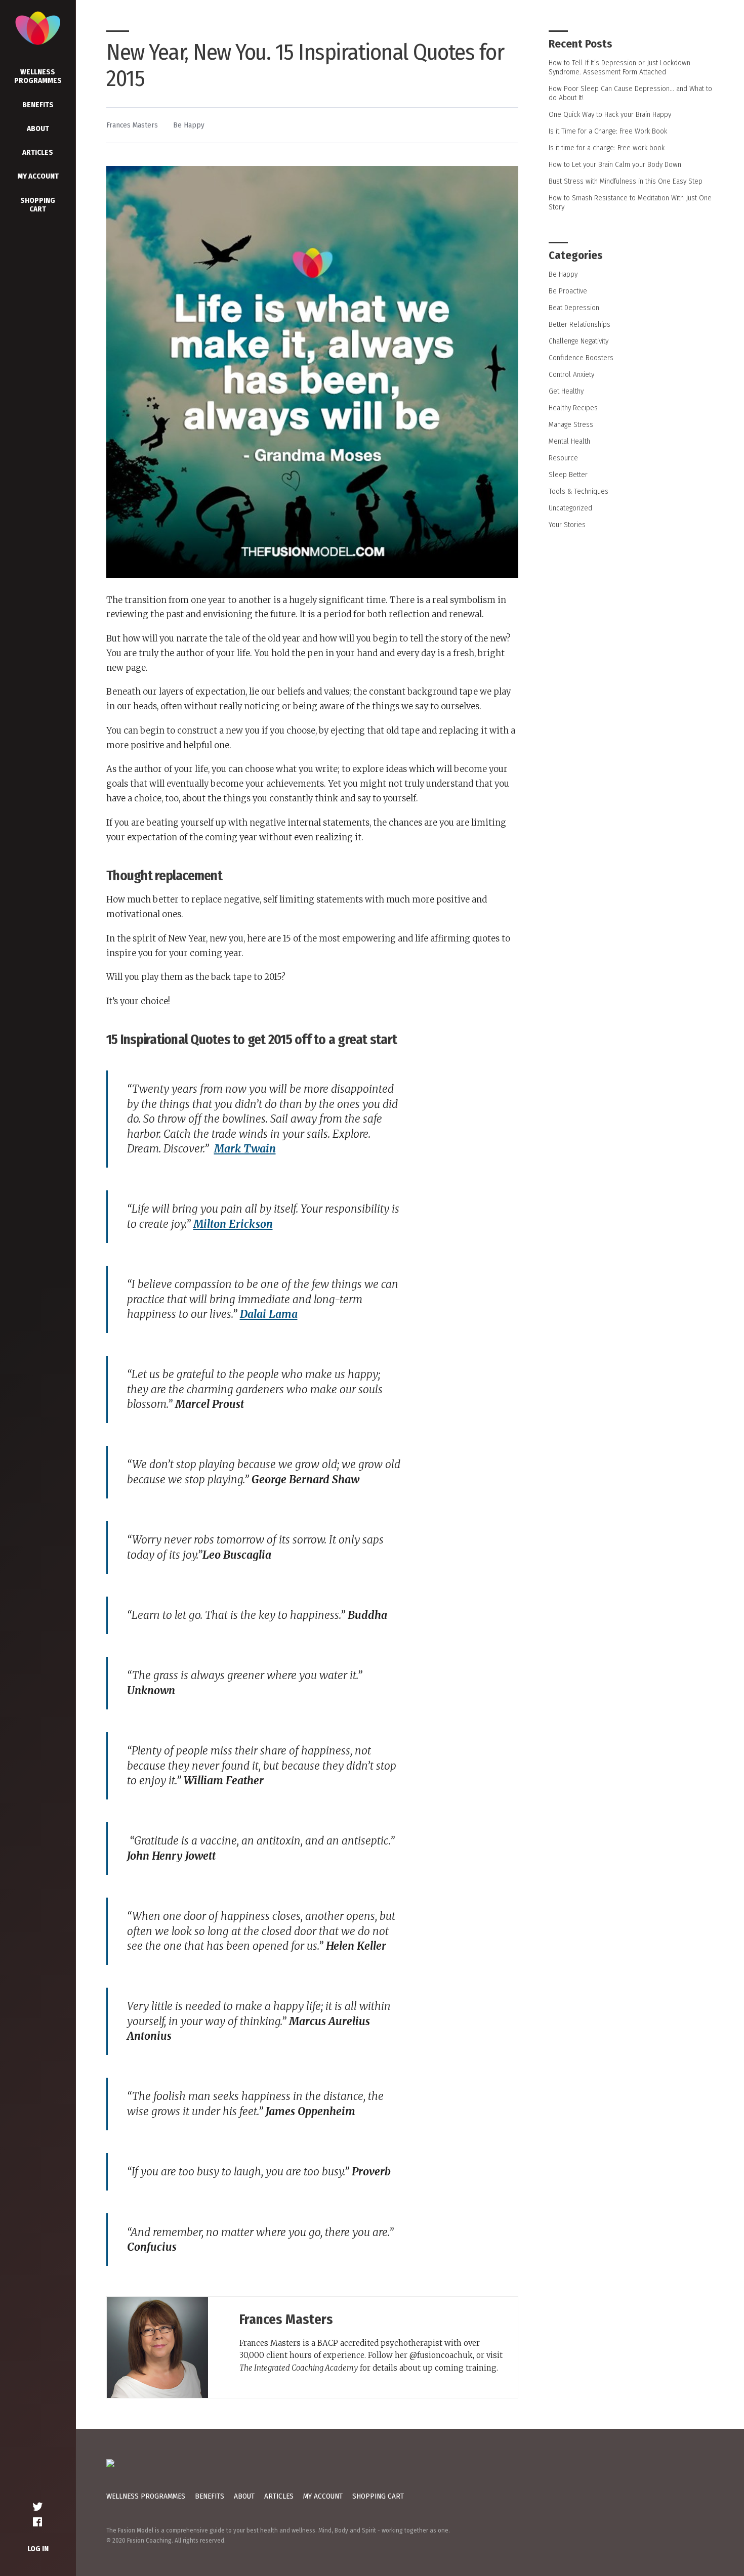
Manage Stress (571, 424)
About (38, 128)
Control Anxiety (571, 374)
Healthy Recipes (573, 408)
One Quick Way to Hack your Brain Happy (610, 114)
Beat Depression (574, 308)
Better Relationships (580, 324)
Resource (563, 458)
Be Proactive (568, 291)
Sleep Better (568, 475)
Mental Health (569, 441)
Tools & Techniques (578, 491)
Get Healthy (566, 391)
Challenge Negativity (578, 341)
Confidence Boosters (581, 358)
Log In (38, 2549)
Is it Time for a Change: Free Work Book (608, 131)
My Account (38, 176)
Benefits (38, 105)
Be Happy (189, 125)
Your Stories (567, 525)
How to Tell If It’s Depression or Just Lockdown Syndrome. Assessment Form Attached (619, 67)
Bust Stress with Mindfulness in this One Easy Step (626, 181)
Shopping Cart (38, 205)
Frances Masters (132, 125)
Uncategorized (570, 508)
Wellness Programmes (38, 76)
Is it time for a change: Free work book (607, 148)
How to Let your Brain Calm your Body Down (615, 164)
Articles (38, 152)
